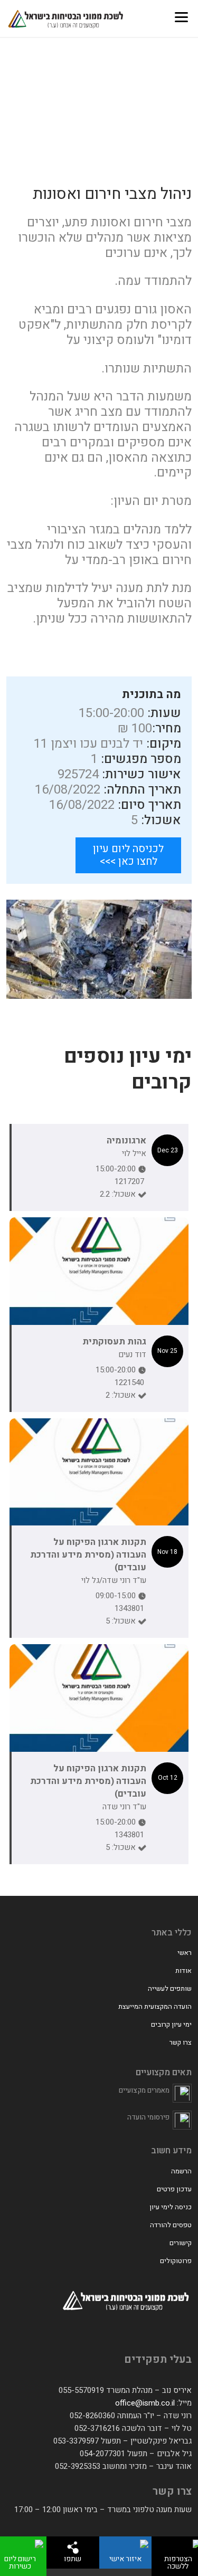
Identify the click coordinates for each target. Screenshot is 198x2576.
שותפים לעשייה (170, 1988)
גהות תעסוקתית (114, 1342)
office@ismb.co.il (145, 2403)
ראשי (185, 1953)
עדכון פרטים (174, 2189)
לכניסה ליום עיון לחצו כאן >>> (128, 855)
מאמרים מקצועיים (144, 2090)
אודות (183, 1971)
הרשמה (181, 2171)
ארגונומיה (126, 1141)
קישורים (181, 2243)
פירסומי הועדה (148, 2117)
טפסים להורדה (171, 2225)
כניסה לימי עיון (171, 2207)
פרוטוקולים (176, 2261)
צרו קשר (181, 2042)
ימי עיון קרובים (171, 2024)
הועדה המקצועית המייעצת (155, 2006)
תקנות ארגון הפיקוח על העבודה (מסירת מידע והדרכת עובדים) (88, 1555)
